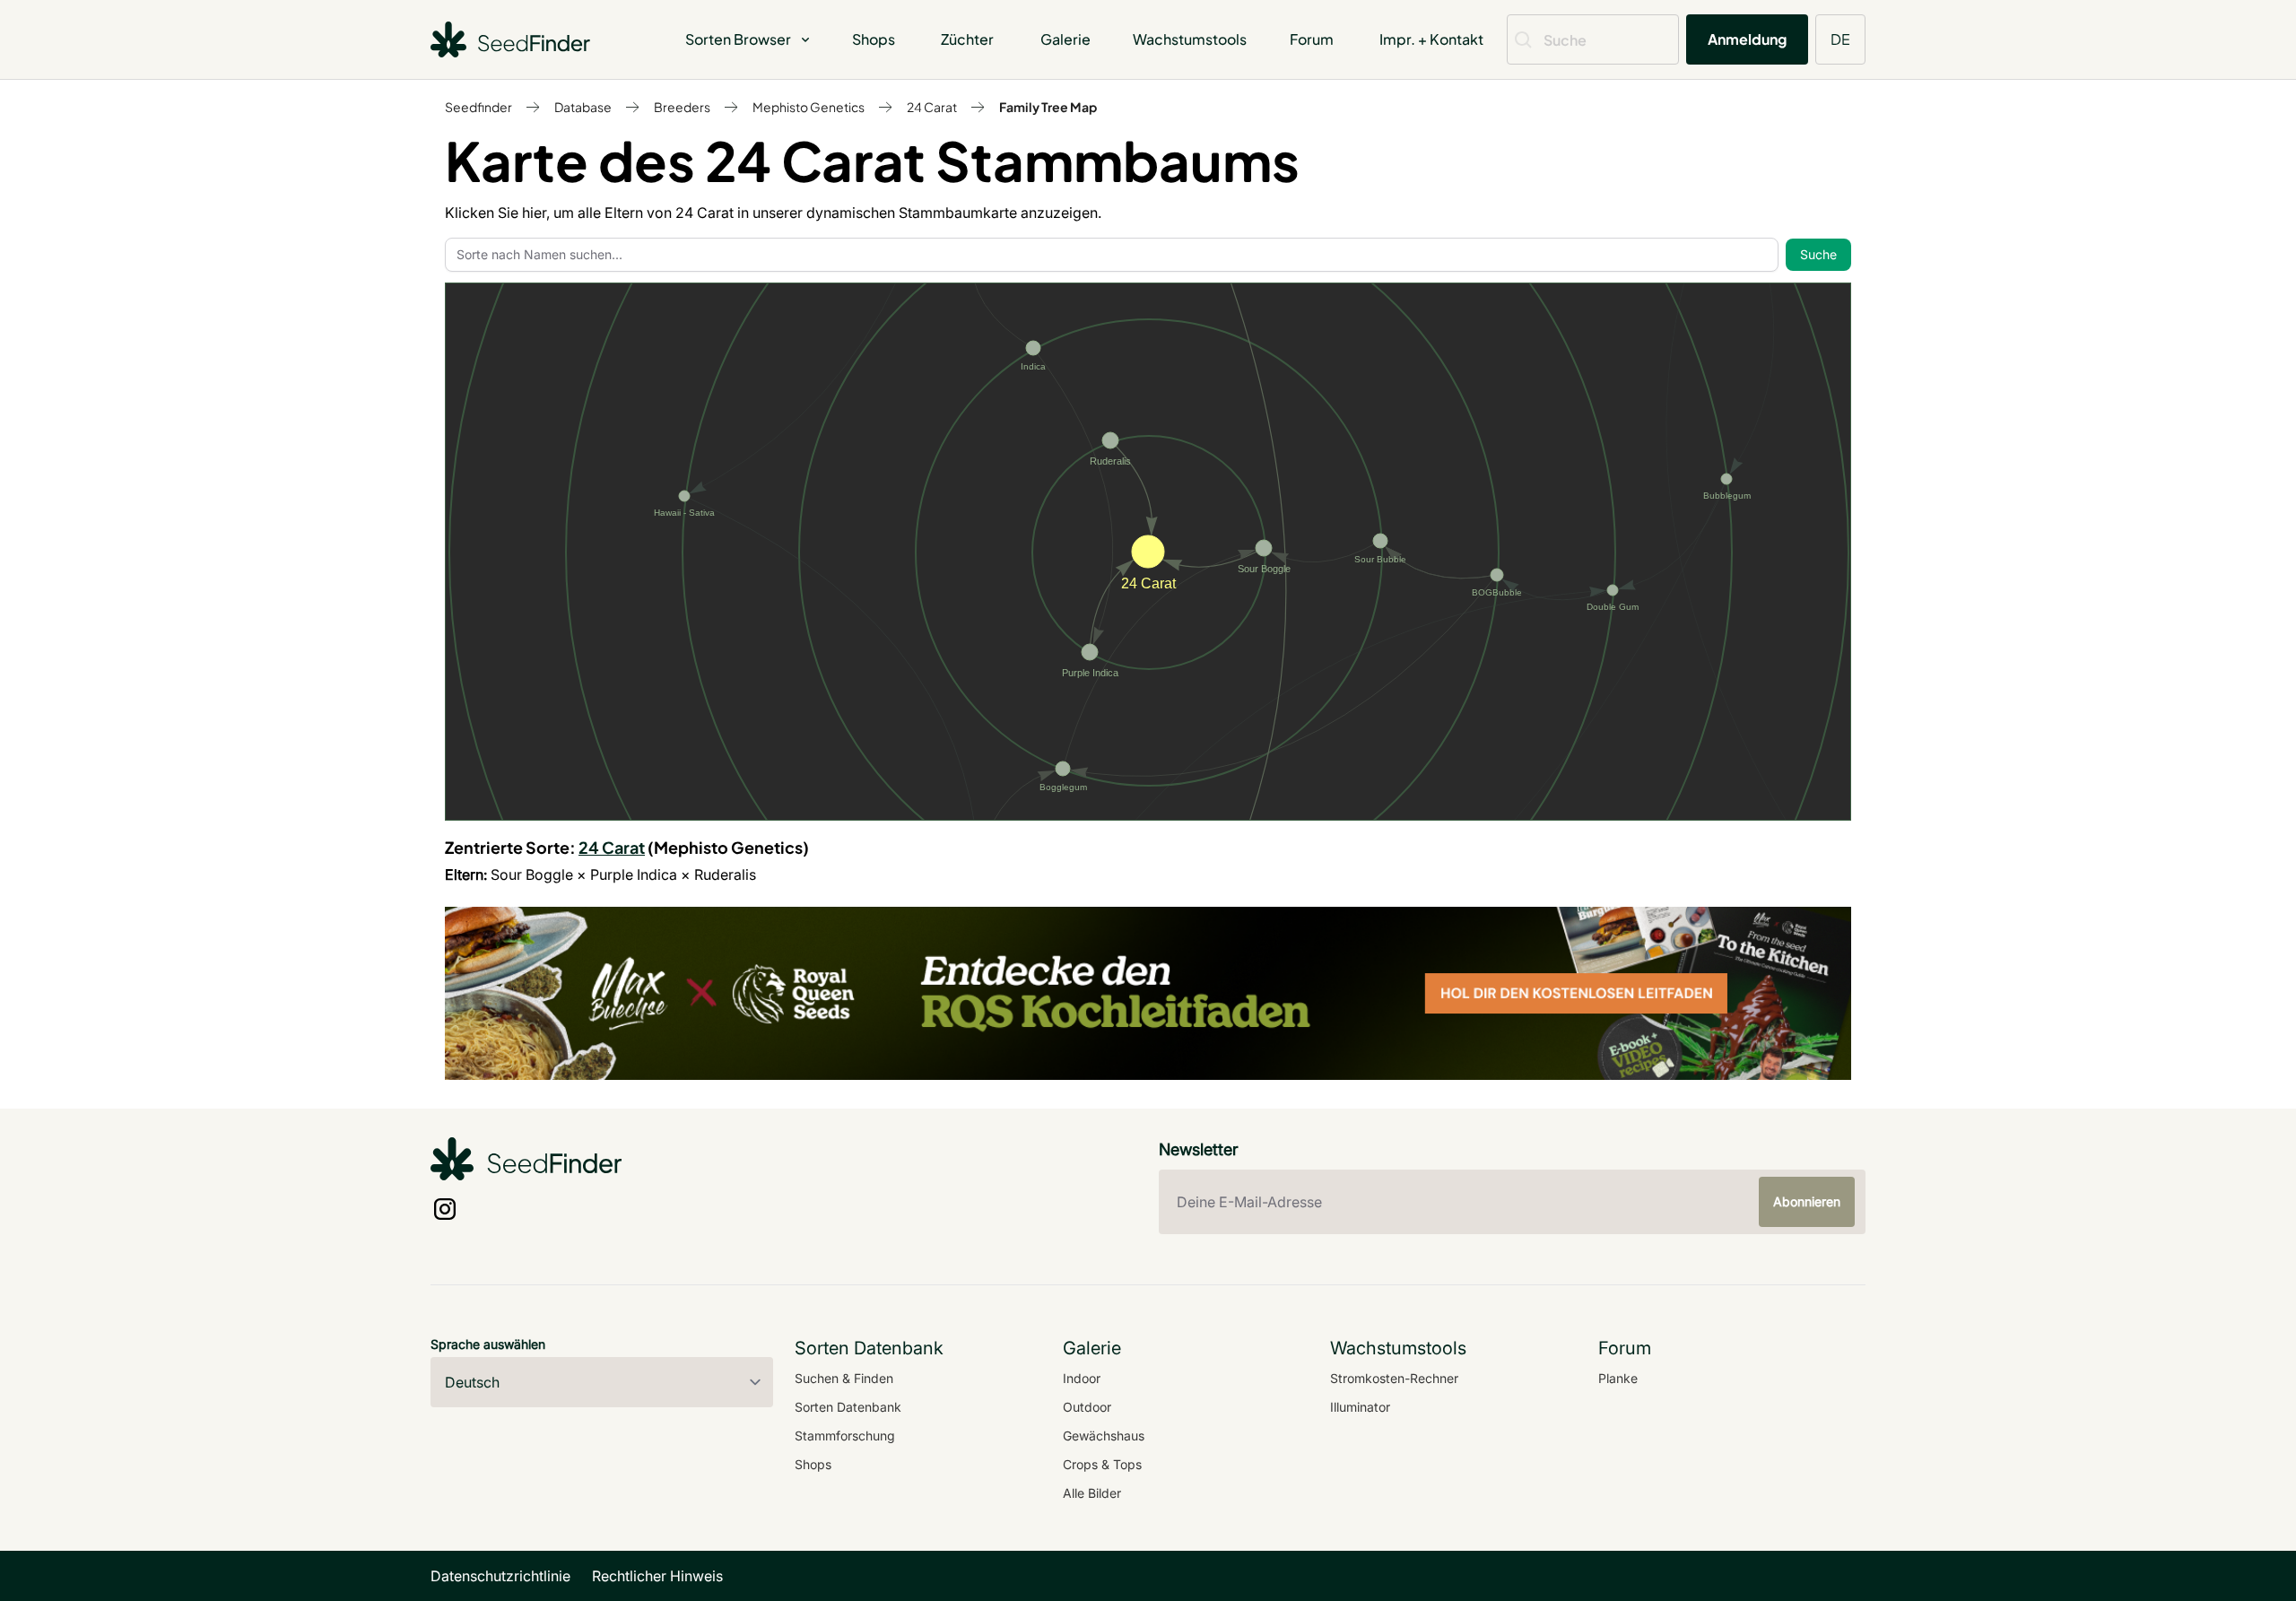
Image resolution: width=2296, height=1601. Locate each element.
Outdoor (1087, 1407)
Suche (1818, 254)
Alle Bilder (1092, 1493)
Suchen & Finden (844, 1378)
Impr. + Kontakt (1431, 39)
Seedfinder (478, 107)
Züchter (967, 39)
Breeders (682, 107)
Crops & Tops (1102, 1464)
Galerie (1065, 39)
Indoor (1082, 1378)
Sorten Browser (738, 39)
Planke (1618, 1378)
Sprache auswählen (488, 1344)
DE (1840, 39)
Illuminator (1360, 1407)
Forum (1312, 39)
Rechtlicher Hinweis (657, 1576)
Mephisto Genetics (809, 107)
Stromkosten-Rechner (1394, 1378)
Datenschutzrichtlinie (500, 1576)
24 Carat (932, 107)
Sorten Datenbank (848, 1407)
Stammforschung (845, 1436)
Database (583, 107)
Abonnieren (1807, 1201)
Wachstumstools (1190, 39)
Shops (874, 39)
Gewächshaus (1104, 1436)
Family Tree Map (1048, 107)
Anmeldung (1747, 39)
